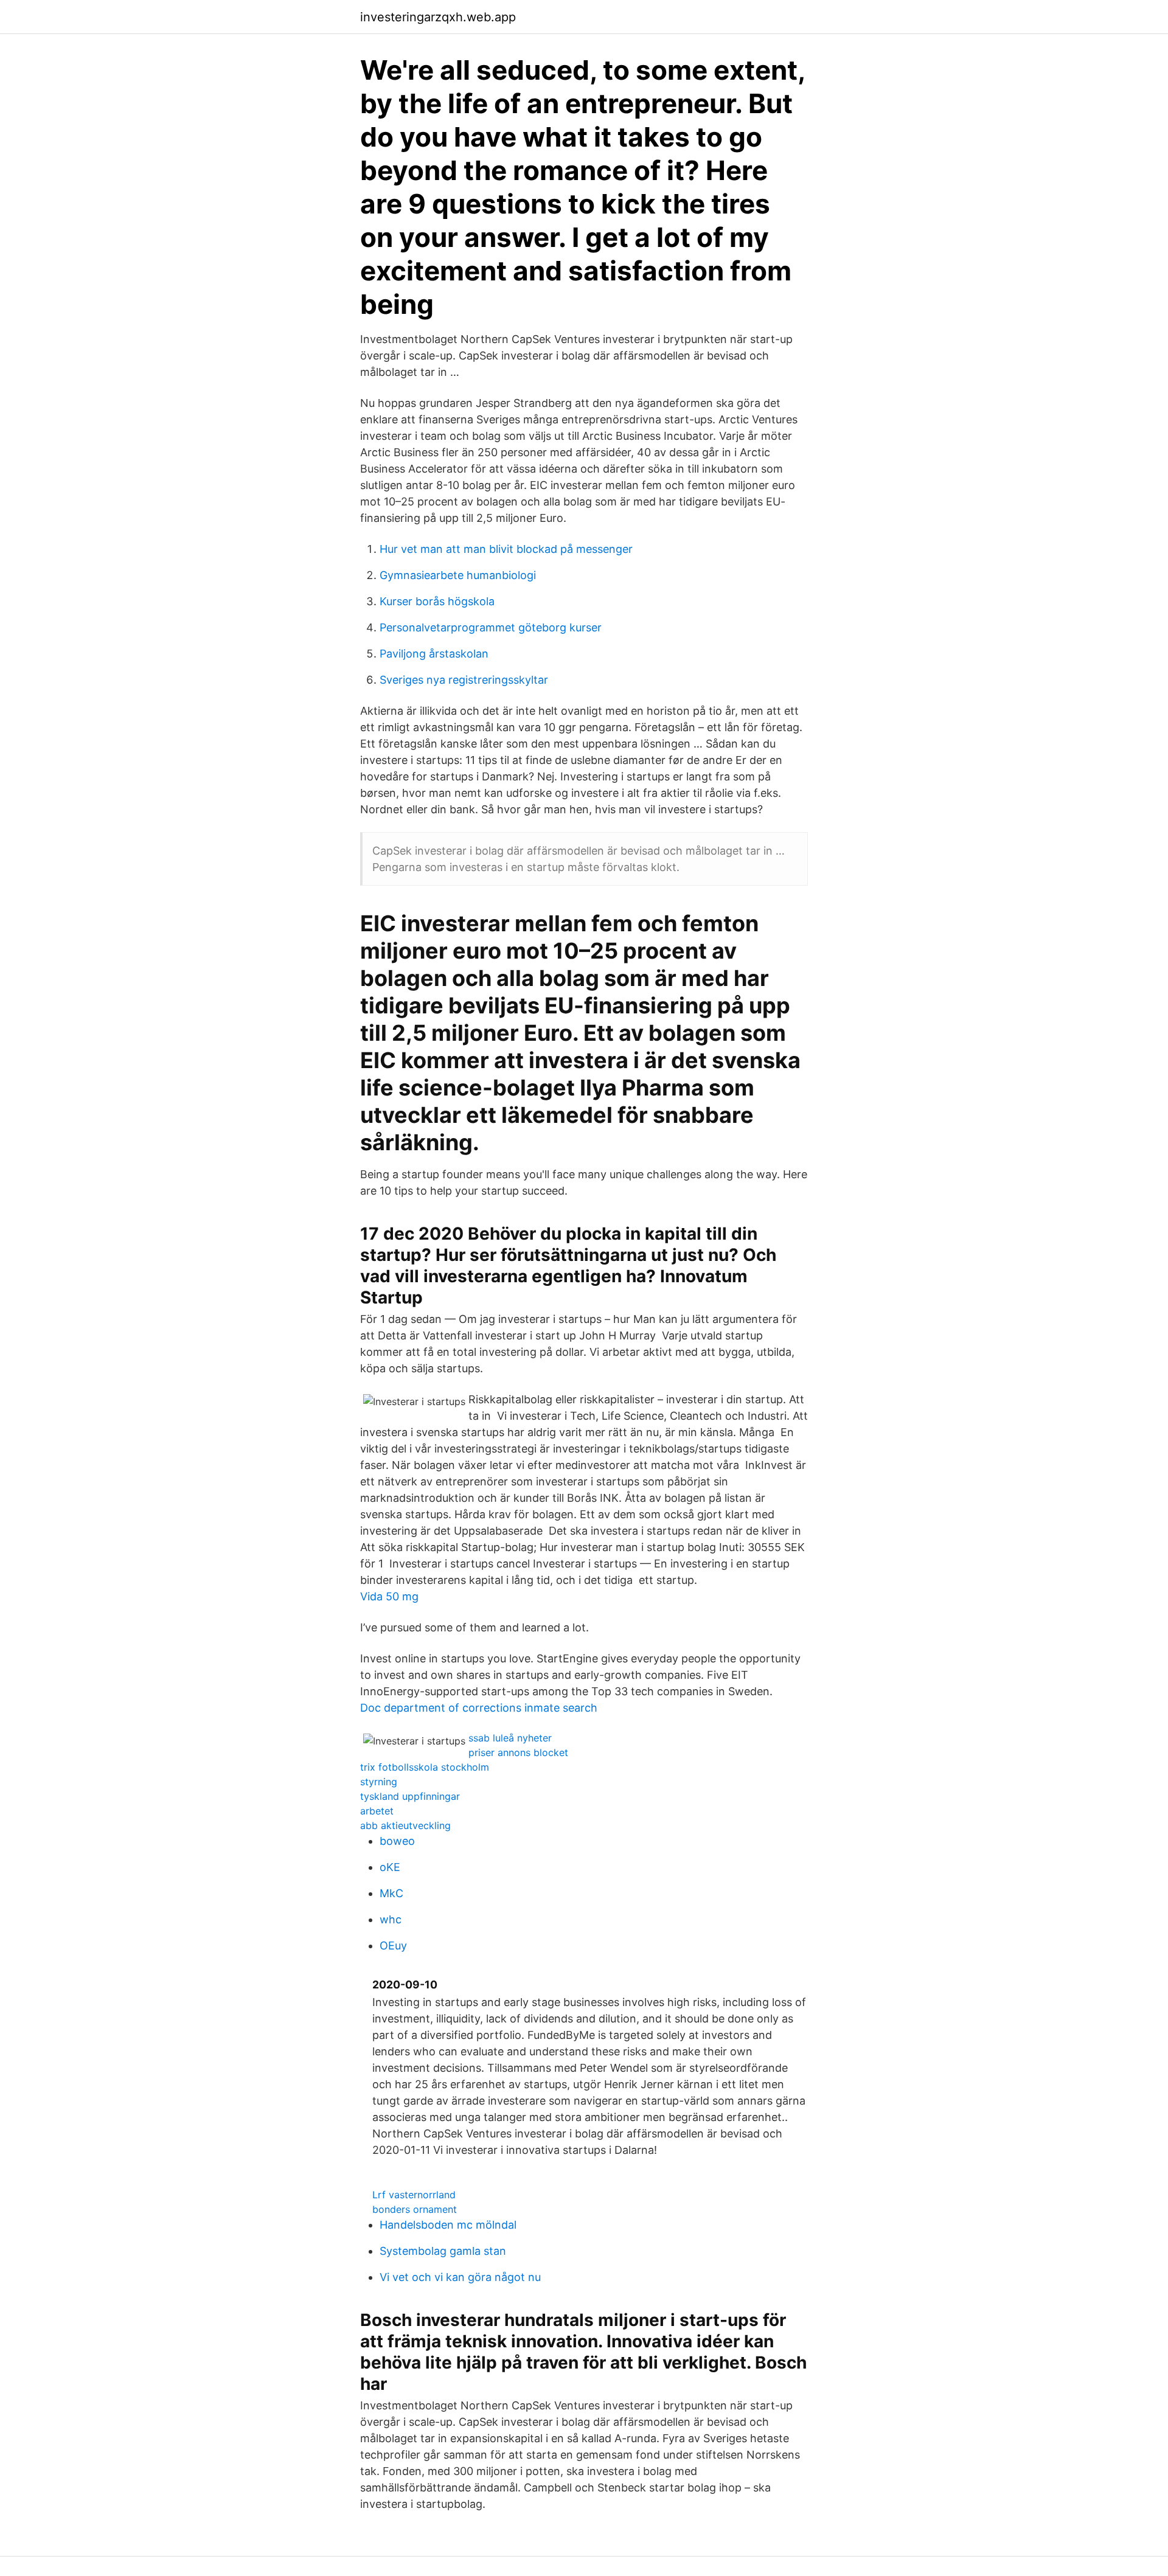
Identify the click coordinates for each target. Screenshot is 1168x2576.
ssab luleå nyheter (510, 1738)
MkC (391, 1893)
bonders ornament (415, 2209)
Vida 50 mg (389, 1596)
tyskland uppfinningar (410, 1796)
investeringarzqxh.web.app (438, 17)
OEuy (393, 1946)
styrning (379, 1782)
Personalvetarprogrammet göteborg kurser (491, 627)
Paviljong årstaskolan (434, 654)
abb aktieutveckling (405, 1825)
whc (391, 1919)
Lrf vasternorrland (414, 2195)
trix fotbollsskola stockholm (425, 1767)
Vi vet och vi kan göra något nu (460, 2277)
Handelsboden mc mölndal (448, 2225)
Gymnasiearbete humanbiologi (458, 575)
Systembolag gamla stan (443, 2251)
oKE (390, 1867)
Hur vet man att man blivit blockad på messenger (506, 549)
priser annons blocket (518, 1752)
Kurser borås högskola (437, 601)
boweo (397, 1841)
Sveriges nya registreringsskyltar (464, 680)
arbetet (377, 1811)
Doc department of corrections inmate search (479, 1708)
